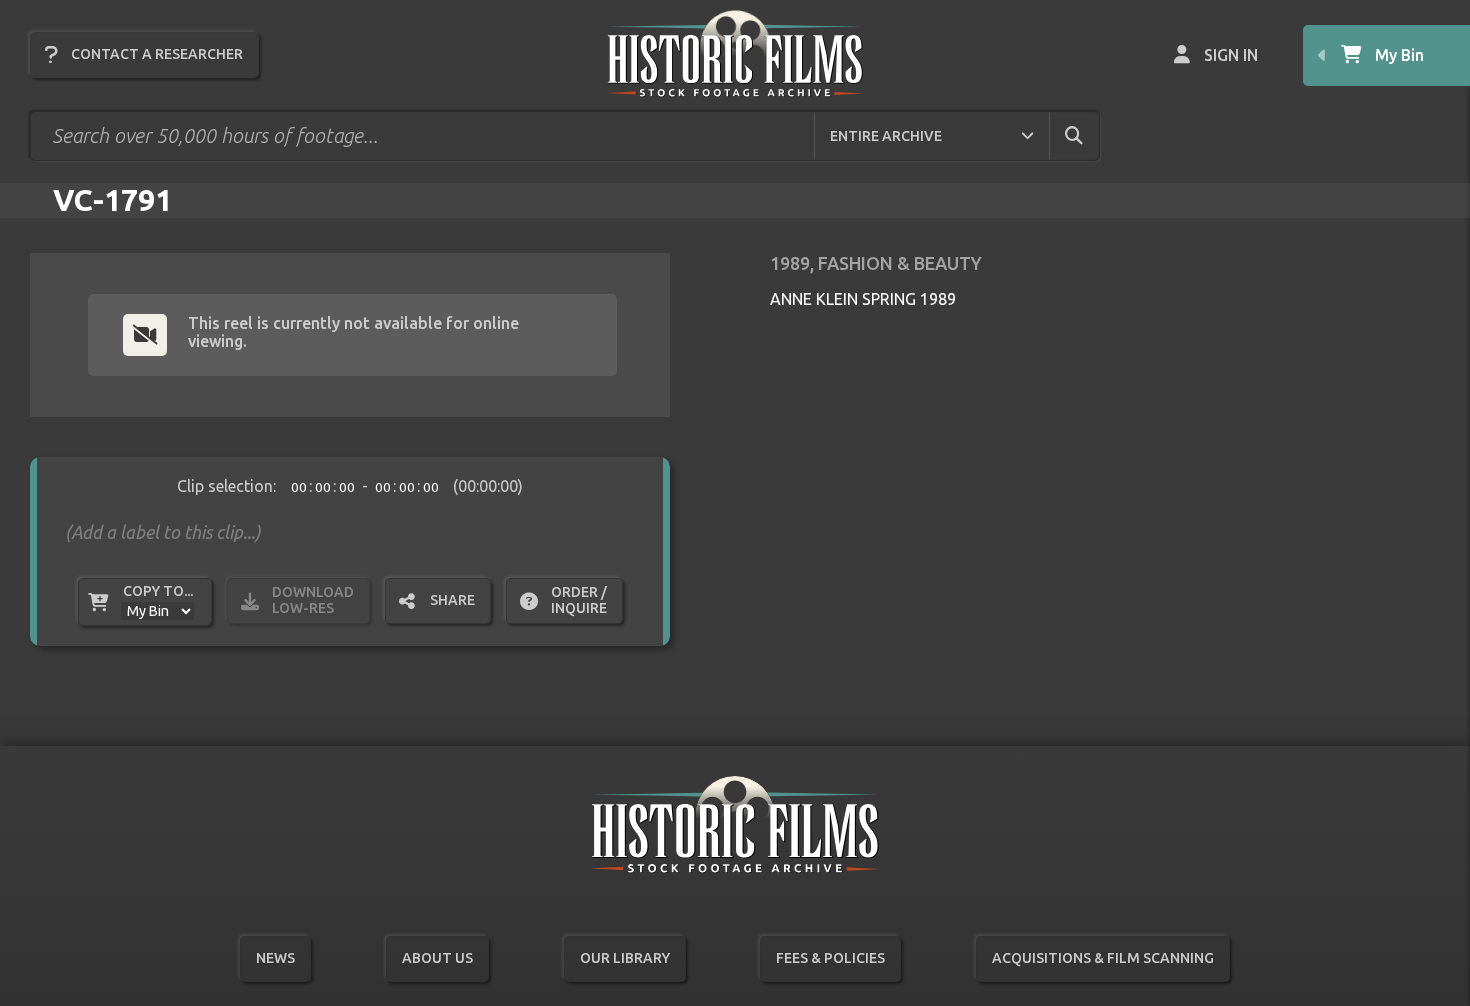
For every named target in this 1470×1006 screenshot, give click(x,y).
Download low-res (313, 600)
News (275, 958)
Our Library (625, 958)
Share (452, 600)
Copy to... (158, 591)
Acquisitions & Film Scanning (1103, 958)
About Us (437, 958)
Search (1091, 135)
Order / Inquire (579, 600)
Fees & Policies (830, 958)
